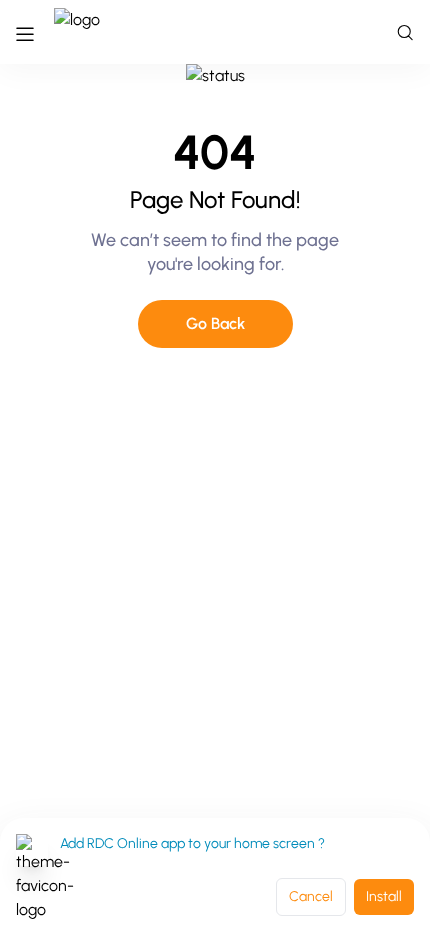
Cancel (311, 896)
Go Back (215, 323)
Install (384, 896)
